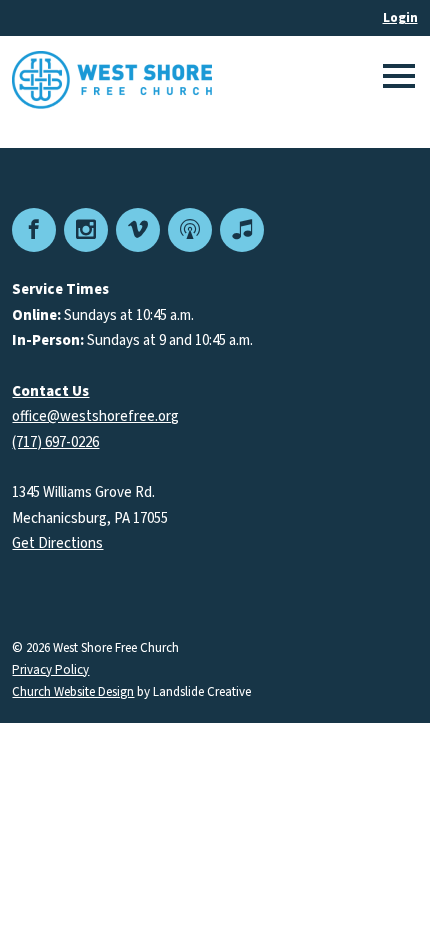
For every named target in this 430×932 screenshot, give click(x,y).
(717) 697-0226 (55, 442)
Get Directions (57, 543)
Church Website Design (73, 692)
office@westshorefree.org (95, 416)
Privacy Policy (50, 670)
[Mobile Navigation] (396, 80)
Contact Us (50, 391)
